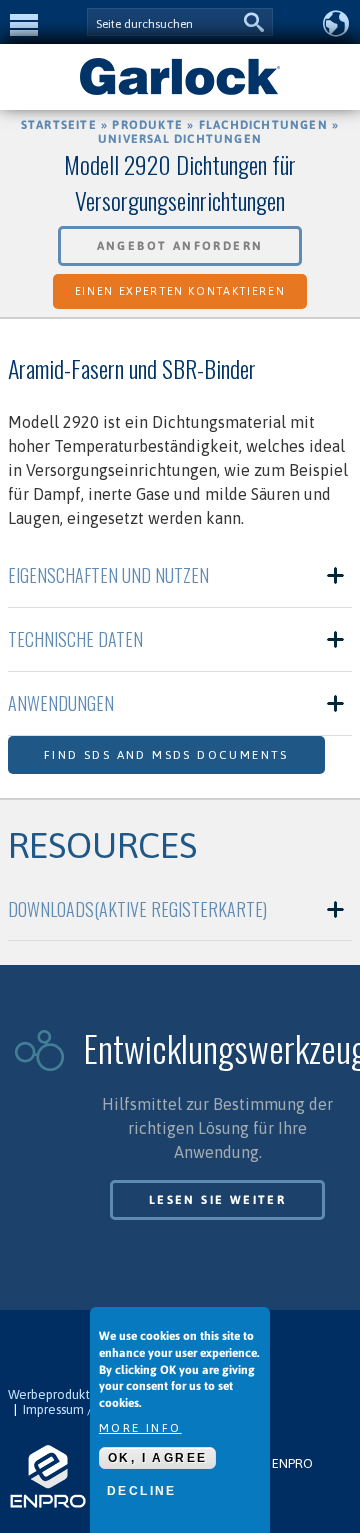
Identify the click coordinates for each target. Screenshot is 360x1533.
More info (140, 1428)
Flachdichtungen (263, 125)
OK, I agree (157, 1458)
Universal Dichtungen (180, 139)
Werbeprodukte (53, 1394)
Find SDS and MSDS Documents (166, 755)
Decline (142, 1491)
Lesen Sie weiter (217, 1200)
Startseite (59, 125)
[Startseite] (180, 93)
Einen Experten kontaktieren (180, 291)
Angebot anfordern (180, 246)
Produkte (147, 125)
